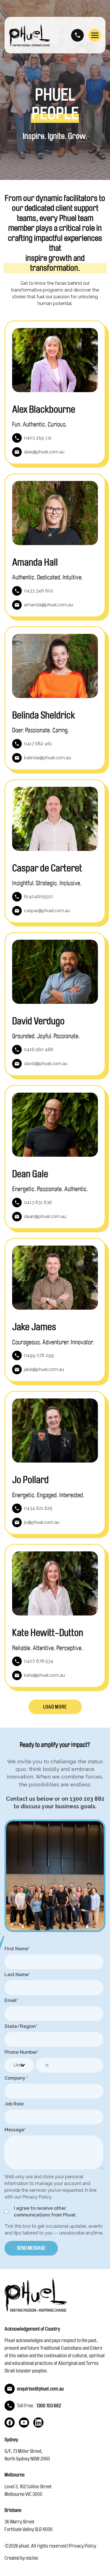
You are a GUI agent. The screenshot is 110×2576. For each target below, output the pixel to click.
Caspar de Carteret (47, 868)
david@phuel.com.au (46, 1064)
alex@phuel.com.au (44, 452)
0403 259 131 (38, 438)
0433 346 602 (39, 591)
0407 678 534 (39, 1661)
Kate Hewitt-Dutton (48, 1633)
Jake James (34, 1327)
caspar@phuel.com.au (47, 911)
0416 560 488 (39, 1049)
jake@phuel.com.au (44, 1369)
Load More (55, 1707)
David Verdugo (38, 1021)
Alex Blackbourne (44, 410)
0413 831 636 (38, 1202)
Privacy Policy (83, 2546)
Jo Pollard (30, 1480)
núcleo (32, 2558)
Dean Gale (30, 1174)
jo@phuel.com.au (42, 1522)
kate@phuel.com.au (44, 1675)
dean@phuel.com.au (45, 1216)
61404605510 (38, 897)
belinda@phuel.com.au (48, 758)
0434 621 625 (38, 1508)
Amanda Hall (35, 563)
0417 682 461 (38, 744)
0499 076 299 (39, 1355)
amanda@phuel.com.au (49, 605)
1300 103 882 (77, 35)
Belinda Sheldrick (44, 716)
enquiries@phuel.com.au (40, 2389)
